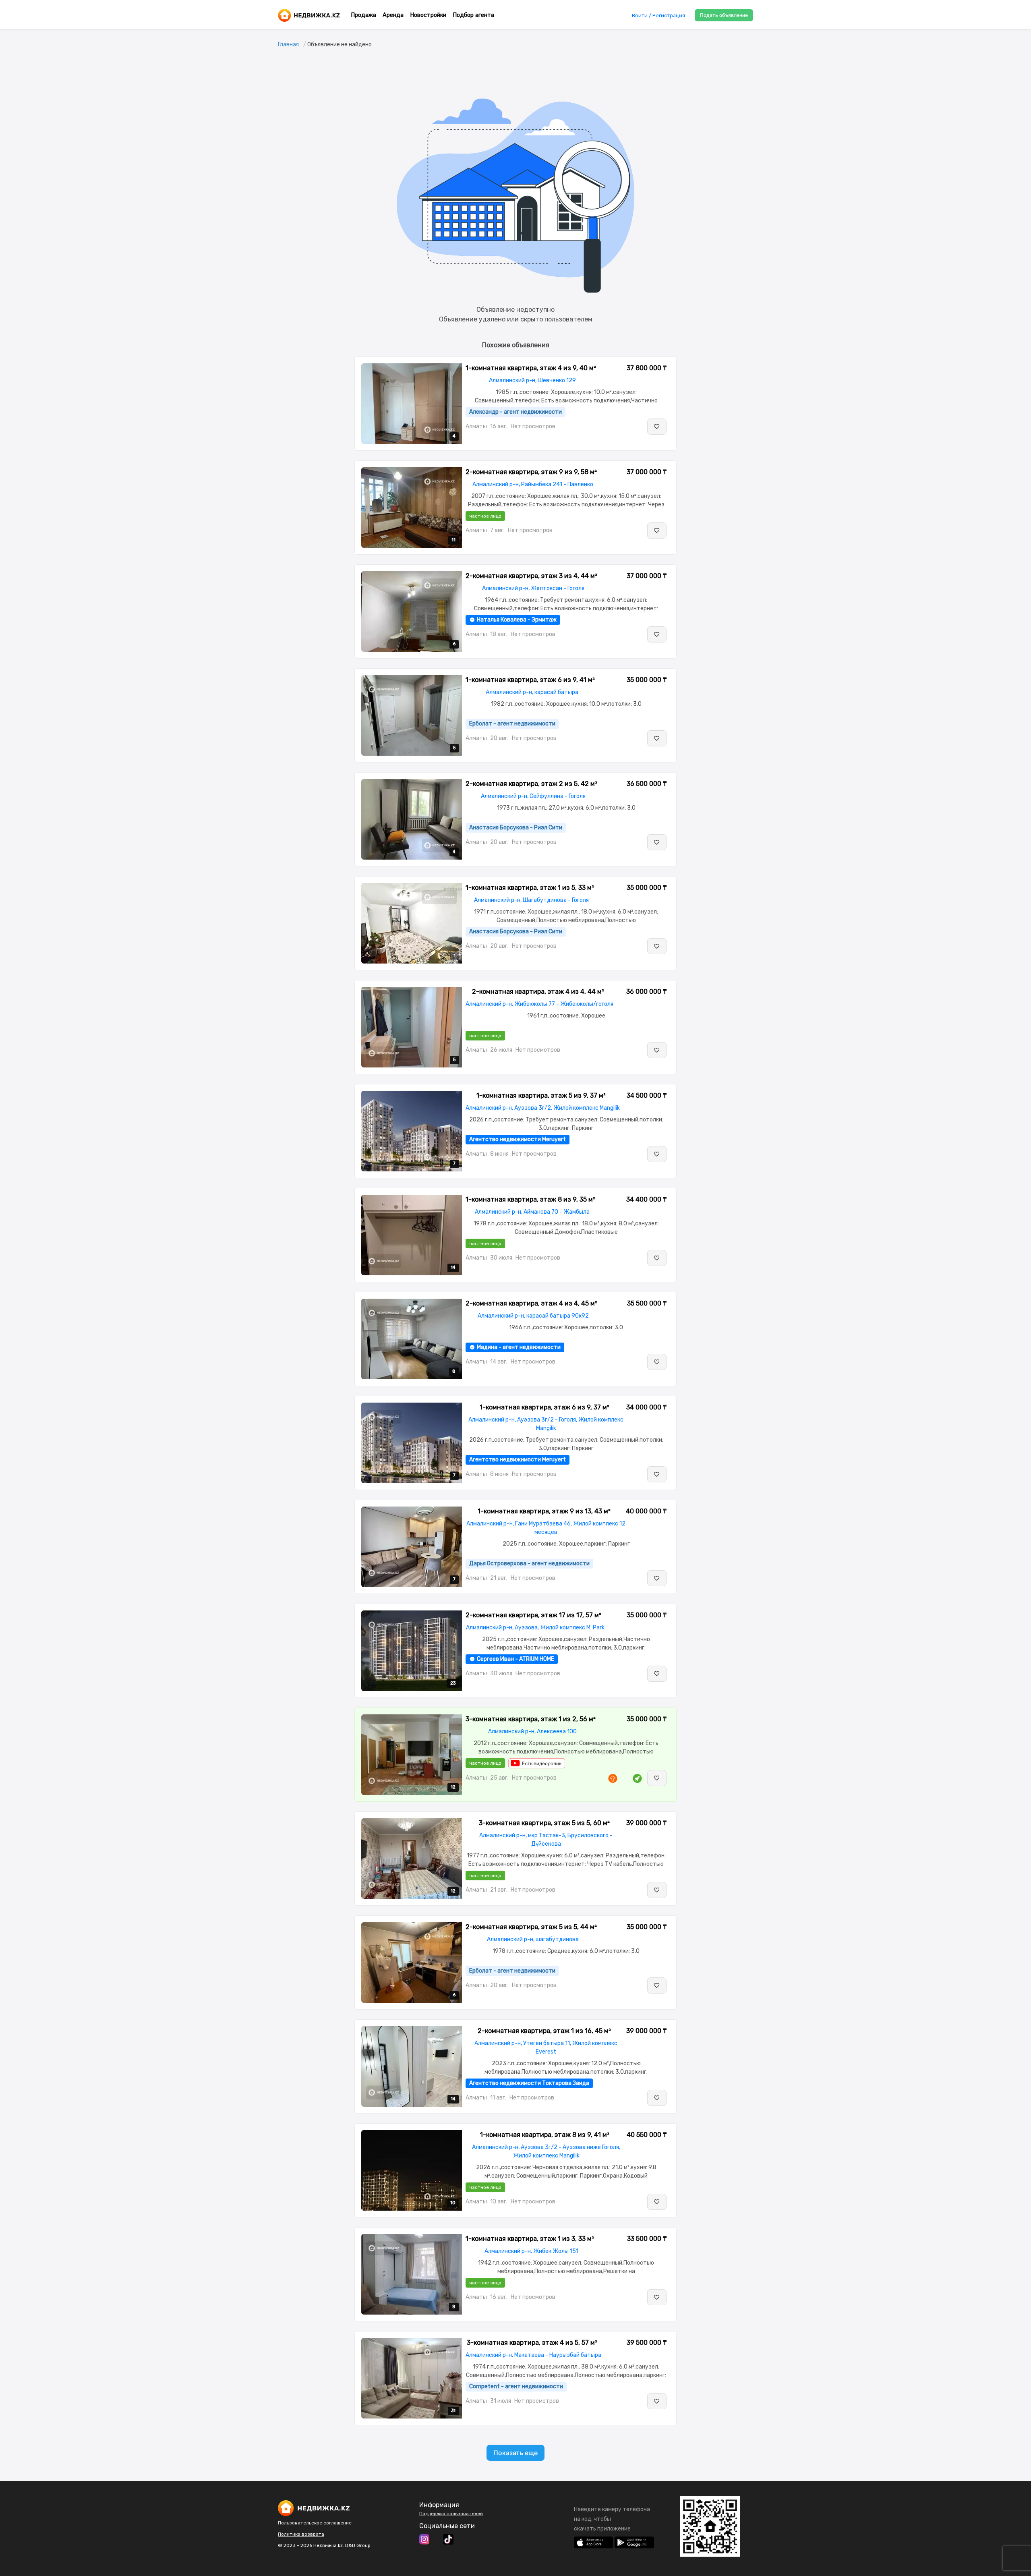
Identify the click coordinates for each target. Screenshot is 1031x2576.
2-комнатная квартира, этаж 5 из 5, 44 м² (531, 1927)
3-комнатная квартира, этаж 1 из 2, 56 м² (531, 1719)
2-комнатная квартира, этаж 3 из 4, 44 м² (531, 576)
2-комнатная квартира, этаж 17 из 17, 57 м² (533, 1615)
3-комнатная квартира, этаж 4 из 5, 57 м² (532, 2343)
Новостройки (428, 15)
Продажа (363, 15)
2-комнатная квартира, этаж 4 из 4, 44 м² (538, 992)
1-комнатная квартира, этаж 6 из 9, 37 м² (544, 1407)
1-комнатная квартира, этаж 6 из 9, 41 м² (530, 680)
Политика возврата (301, 2534)
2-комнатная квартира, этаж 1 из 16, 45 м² (544, 2031)
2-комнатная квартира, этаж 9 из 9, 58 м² (531, 472)
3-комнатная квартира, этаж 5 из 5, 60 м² (544, 1823)
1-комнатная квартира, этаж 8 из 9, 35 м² (530, 1199)
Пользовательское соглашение (315, 2523)
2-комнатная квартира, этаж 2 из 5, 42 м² (531, 784)
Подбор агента (473, 15)
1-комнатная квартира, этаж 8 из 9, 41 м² (545, 2135)
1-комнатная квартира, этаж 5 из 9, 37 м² (541, 1095)
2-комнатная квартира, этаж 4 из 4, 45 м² (531, 1303)
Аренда (393, 15)
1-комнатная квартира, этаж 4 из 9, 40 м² (531, 368)
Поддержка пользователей (451, 2514)
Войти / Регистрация (658, 16)
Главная (288, 45)
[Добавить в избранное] (657, 427)
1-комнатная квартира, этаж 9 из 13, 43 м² (544, 1511)
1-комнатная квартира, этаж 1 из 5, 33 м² (530, 888)
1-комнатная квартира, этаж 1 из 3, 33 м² (530, 2239)
